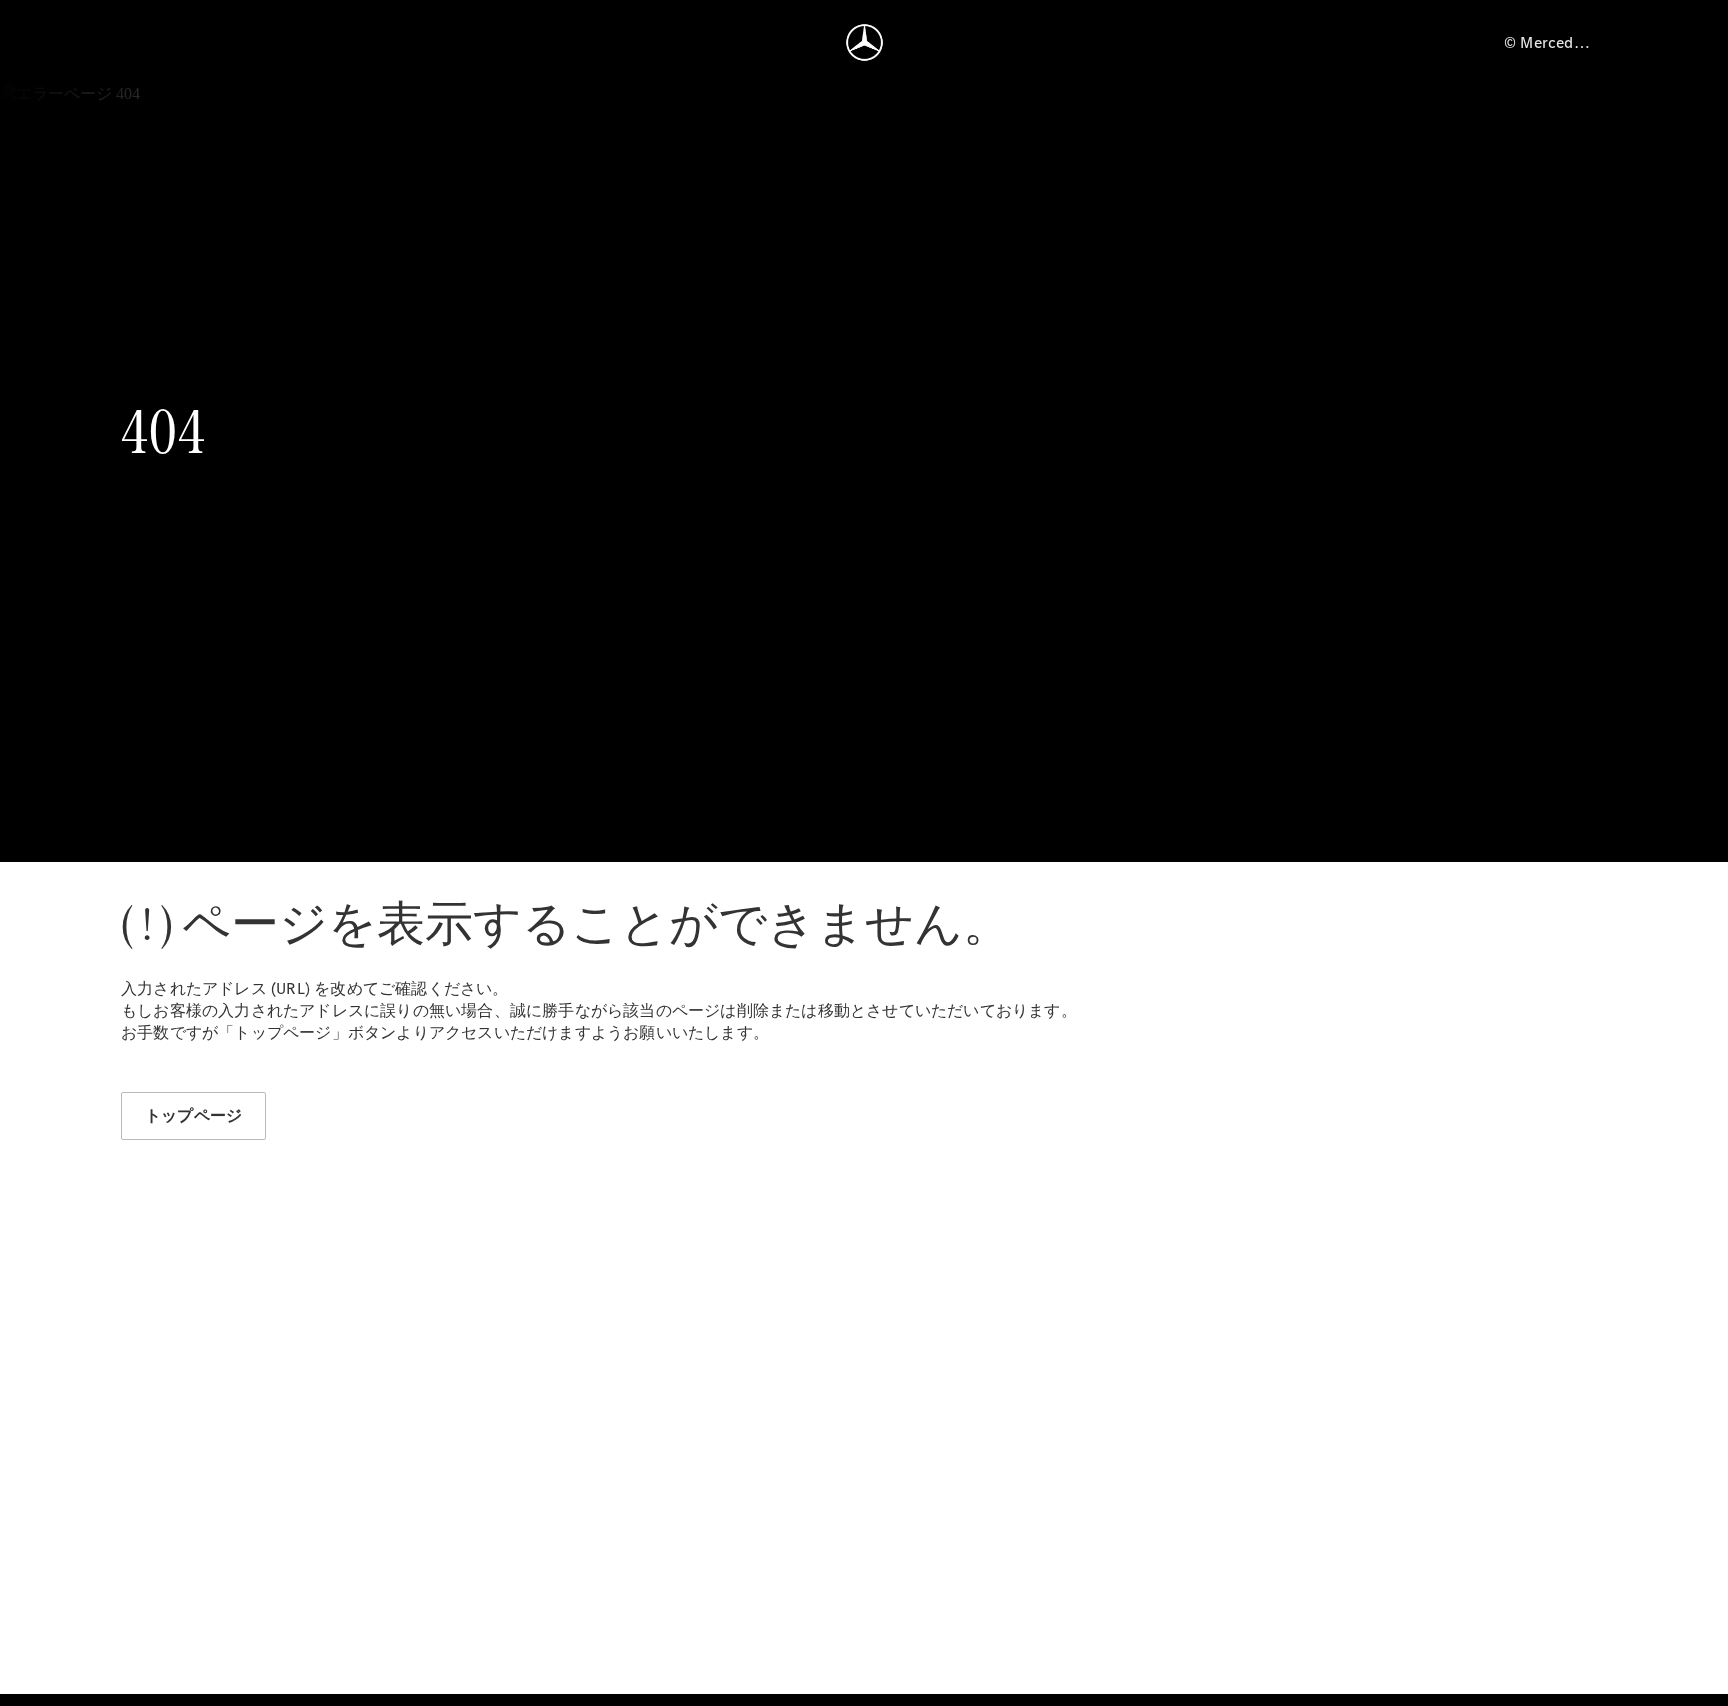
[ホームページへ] (864, 42)
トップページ (193, 1115)
